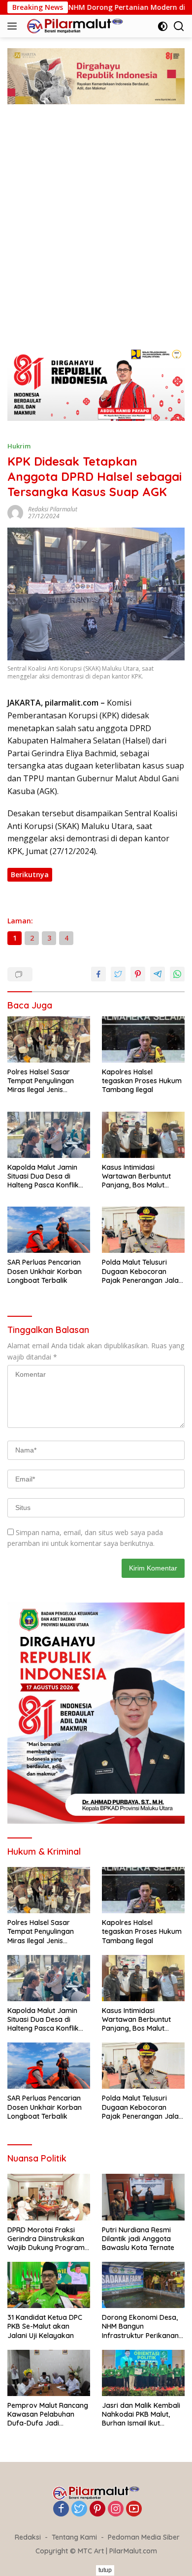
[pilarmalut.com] (74, 26)
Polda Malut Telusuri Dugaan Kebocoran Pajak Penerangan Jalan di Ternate (142, 1271)
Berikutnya (30, 874)
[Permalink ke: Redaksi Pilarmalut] (15, 512)
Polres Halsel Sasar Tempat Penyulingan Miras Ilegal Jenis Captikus (41, 1081)
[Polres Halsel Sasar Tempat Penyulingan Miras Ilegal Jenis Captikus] (49, 1040)
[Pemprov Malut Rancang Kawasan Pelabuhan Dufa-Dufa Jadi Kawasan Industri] (49, 2373)
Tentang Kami (74, 2537)
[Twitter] (79, 2509)
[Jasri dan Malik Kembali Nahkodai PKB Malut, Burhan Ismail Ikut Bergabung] (143, 2373)
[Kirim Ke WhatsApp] (177, 974)
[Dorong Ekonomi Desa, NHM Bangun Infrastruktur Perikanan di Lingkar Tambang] (143, 2285)
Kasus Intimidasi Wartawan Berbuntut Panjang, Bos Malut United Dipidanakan (136, 1176)
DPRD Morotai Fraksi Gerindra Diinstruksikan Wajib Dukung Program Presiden (46, 2239)
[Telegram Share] (158, 974)
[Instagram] (116, 2509)
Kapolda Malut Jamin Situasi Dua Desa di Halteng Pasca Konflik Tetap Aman (43, 1176)
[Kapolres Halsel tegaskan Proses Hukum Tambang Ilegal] (143, 1039)
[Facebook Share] (98, 974)
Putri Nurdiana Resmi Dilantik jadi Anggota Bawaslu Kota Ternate (138, 2239)
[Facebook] (61, 2509)
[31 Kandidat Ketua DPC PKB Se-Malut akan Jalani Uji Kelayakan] (49, 2285)
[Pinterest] (97, 2509)
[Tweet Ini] (118, 974)
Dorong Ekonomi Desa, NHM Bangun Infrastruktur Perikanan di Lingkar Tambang (140, 2326)
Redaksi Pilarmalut (53, 509)
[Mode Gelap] (163, 26)
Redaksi (28, 2537)
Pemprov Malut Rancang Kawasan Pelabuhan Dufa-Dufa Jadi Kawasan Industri (48, 2414)
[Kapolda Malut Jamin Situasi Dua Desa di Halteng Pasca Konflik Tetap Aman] (49, 1135)
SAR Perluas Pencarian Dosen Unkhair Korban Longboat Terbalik (45, 1271)
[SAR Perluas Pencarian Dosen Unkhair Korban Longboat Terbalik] (49, 1230)
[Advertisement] (96, 236)
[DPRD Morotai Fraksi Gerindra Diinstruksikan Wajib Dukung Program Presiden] (49, 2197)
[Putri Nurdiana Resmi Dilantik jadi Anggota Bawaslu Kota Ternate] (143, 2197)
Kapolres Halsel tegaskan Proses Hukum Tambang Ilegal (142, 1081)
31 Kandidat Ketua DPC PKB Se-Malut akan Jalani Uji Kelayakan (45, 2326)
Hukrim (19, 446)
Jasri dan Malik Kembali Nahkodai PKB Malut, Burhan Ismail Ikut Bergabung (141, 2414)
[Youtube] (134, 2509)
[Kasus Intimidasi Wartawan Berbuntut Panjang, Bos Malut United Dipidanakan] (143, 1135)
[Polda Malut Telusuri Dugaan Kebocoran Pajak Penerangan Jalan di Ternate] (143, 1230)
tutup (105, 2570)
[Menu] (14, 26)
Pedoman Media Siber (144, 2537)
